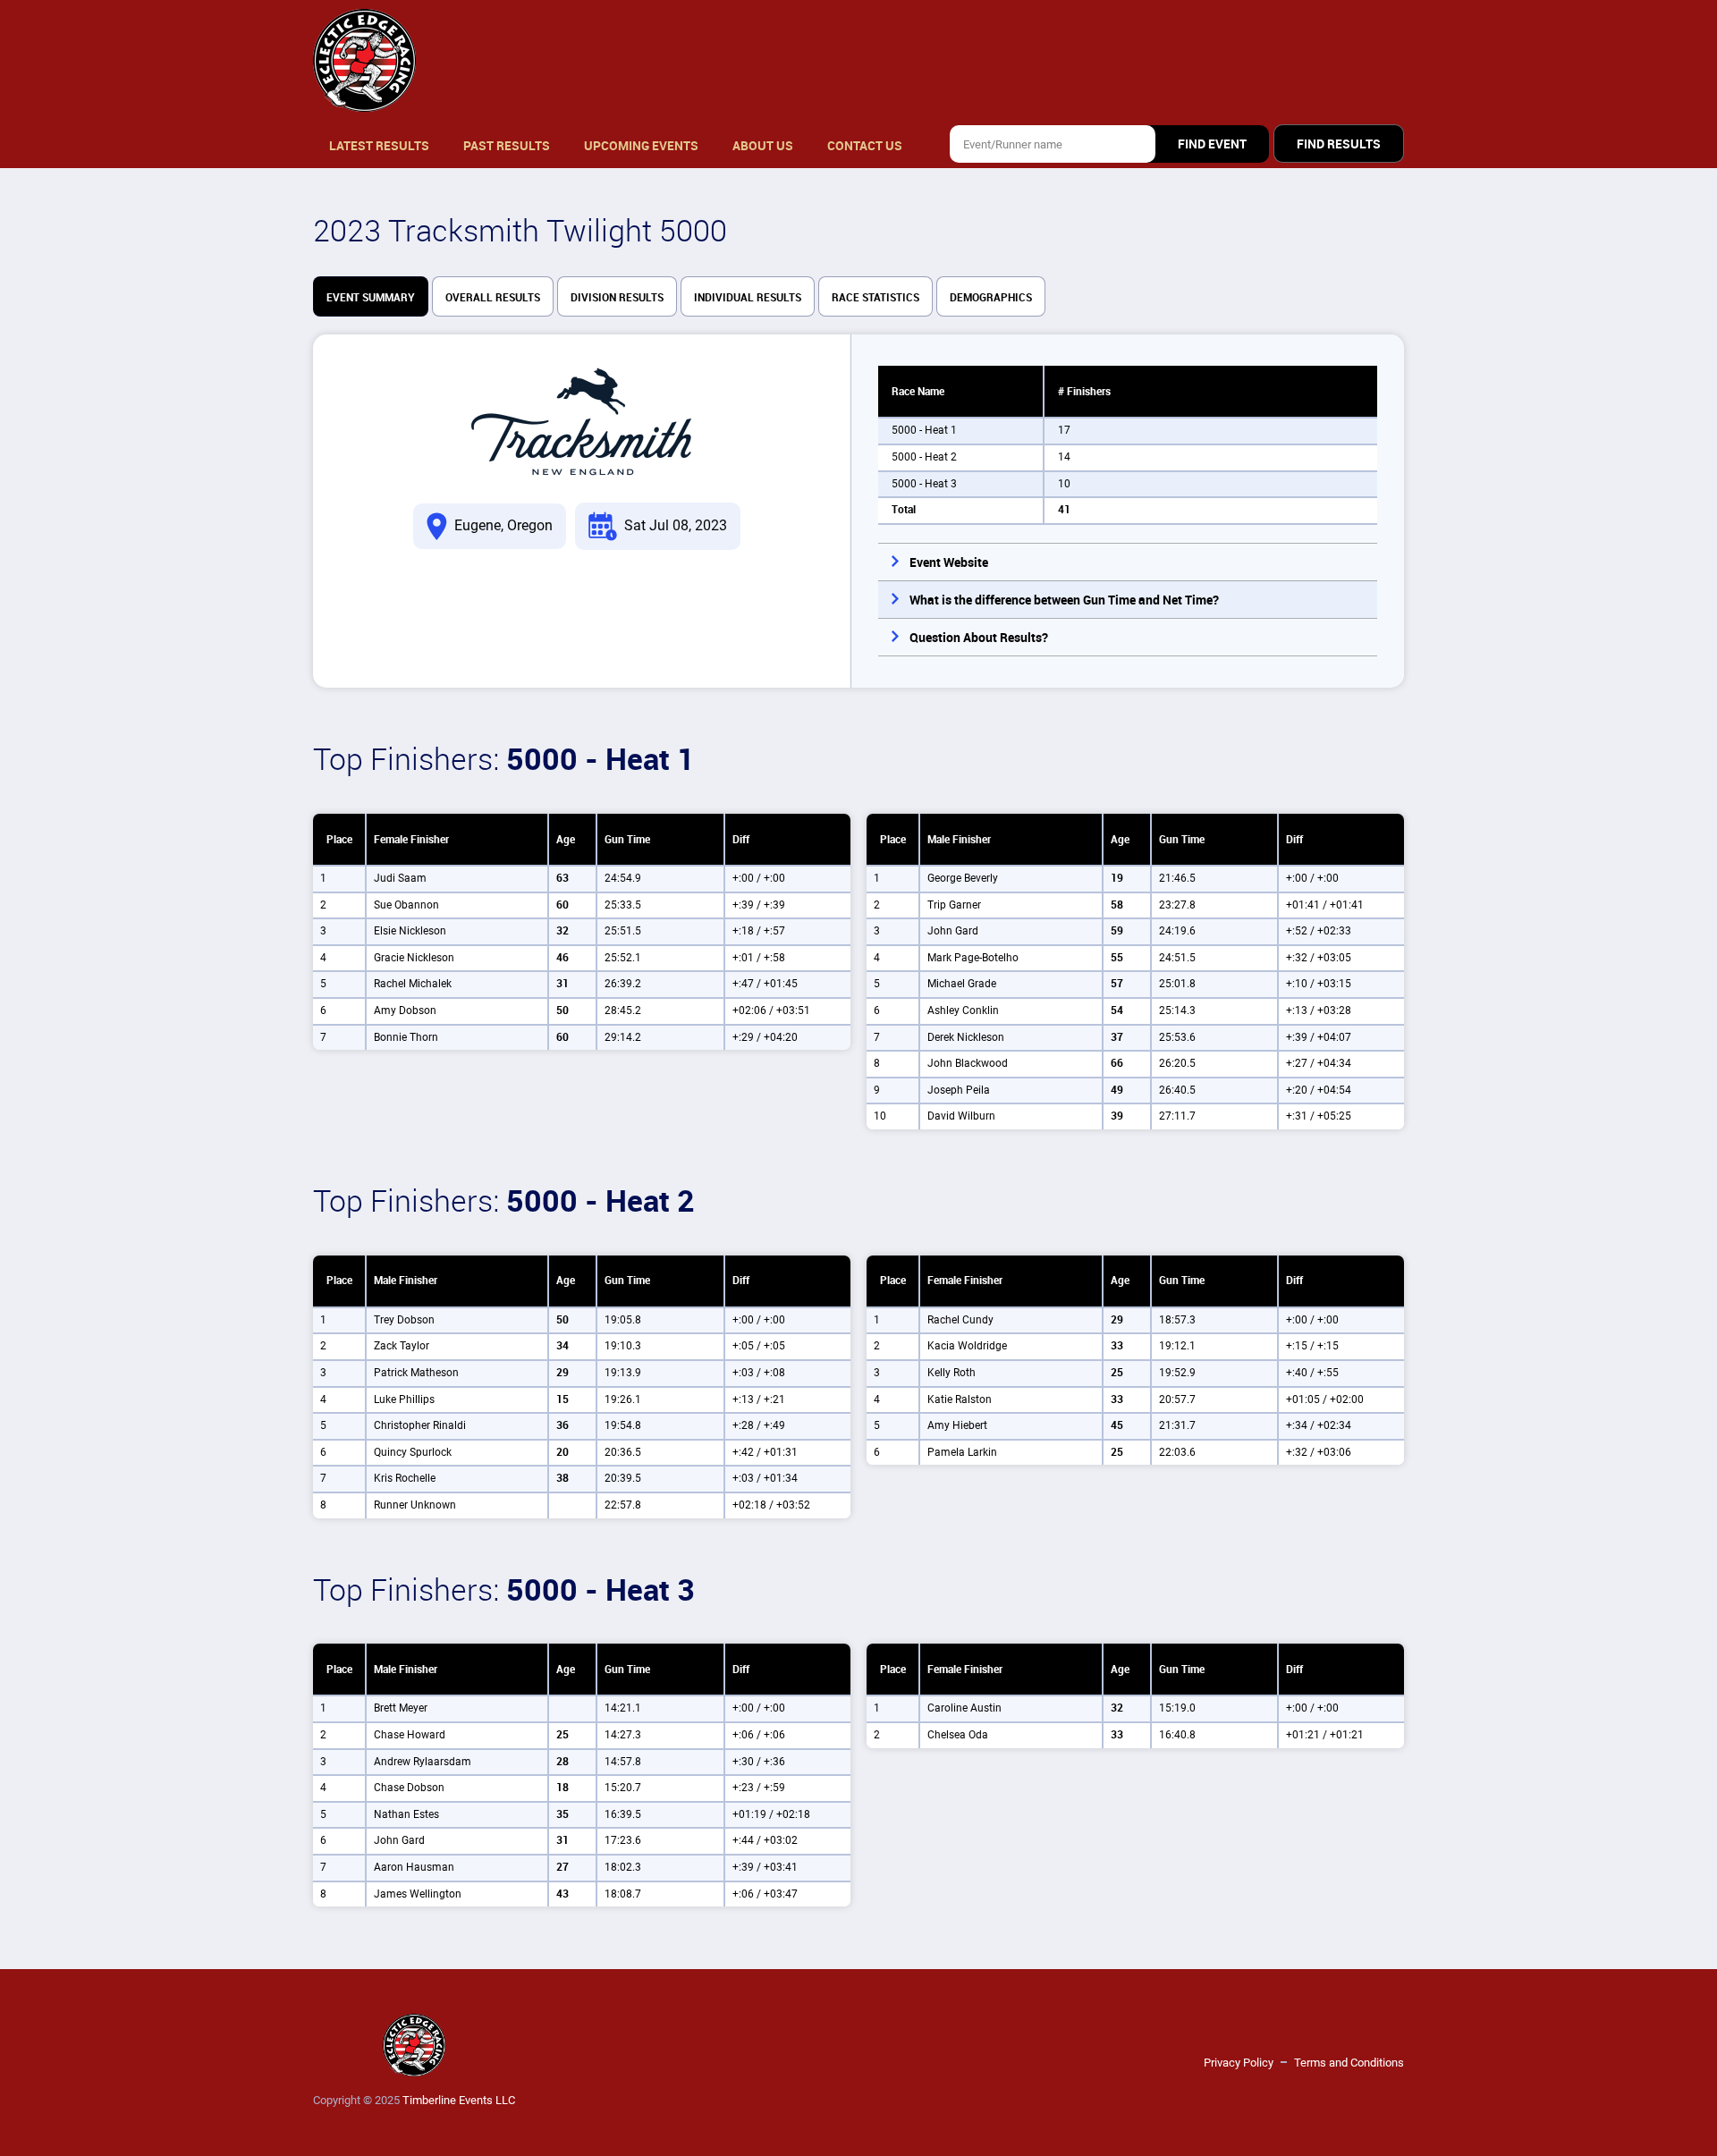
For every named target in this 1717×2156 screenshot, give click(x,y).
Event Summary (371, 298)
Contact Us (865, 146)
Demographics (991, 298)
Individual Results (748, 298)
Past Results (507, 146)
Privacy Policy (1239, 2063)
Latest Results (379, 146)
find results (1339, 144)
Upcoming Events (641, 146)
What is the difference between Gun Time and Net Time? (1064, 600)
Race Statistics (875, 298)
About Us (763, 146)
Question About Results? (979, 638)
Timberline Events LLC (459, 2100)
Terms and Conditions (1349, 2063)
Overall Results (493, 298)
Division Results (617, 298)
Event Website (949, 562)
